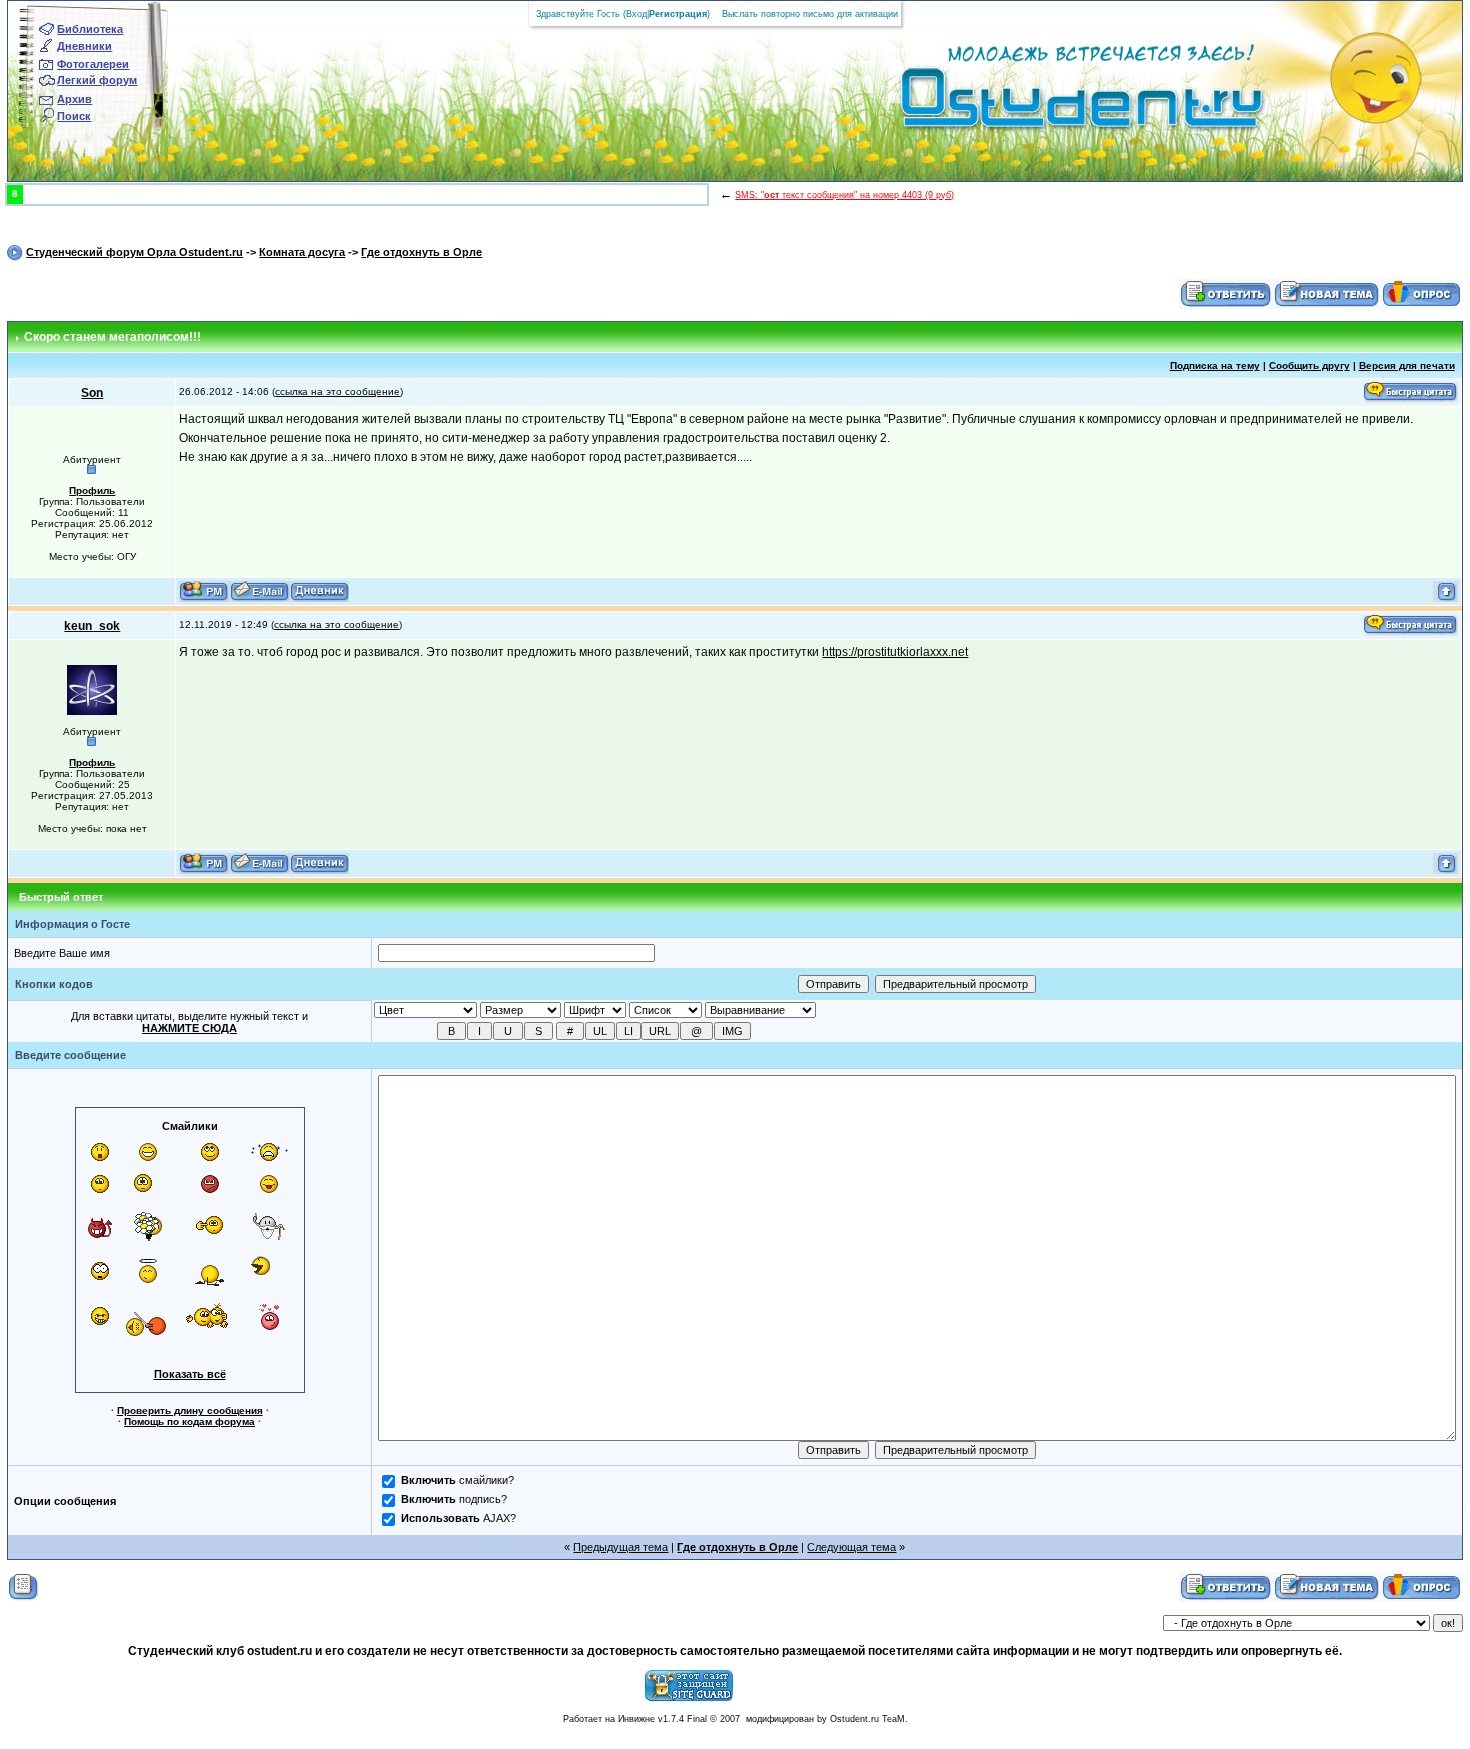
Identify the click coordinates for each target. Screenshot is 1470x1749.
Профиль (92, 490)
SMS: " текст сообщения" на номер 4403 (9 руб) (844, 195)
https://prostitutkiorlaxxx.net (895, 652)
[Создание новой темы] (1327, 293)
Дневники (84, 46)
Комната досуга (302, 252)
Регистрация (678, 14)
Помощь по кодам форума (189, 1421)
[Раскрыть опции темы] (23, 1586)
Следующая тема (851, 1547)
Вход (636, 14)
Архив (74, 99)
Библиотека (90, 29)
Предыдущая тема (620, 1547)
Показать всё (190, 1374)
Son (92, 393)
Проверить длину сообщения (190, 1410)
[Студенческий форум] (1048, 104)
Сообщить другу (1309, 365)
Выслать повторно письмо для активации (810, 14)
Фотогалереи (93, 64)
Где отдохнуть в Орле (421, 252)
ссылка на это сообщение (337, 391)
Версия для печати (1407, 365)
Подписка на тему (1215, 365)
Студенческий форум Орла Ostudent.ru (134, 252)
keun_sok (92, 626)
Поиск (74, 116)
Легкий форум (97, 80)
